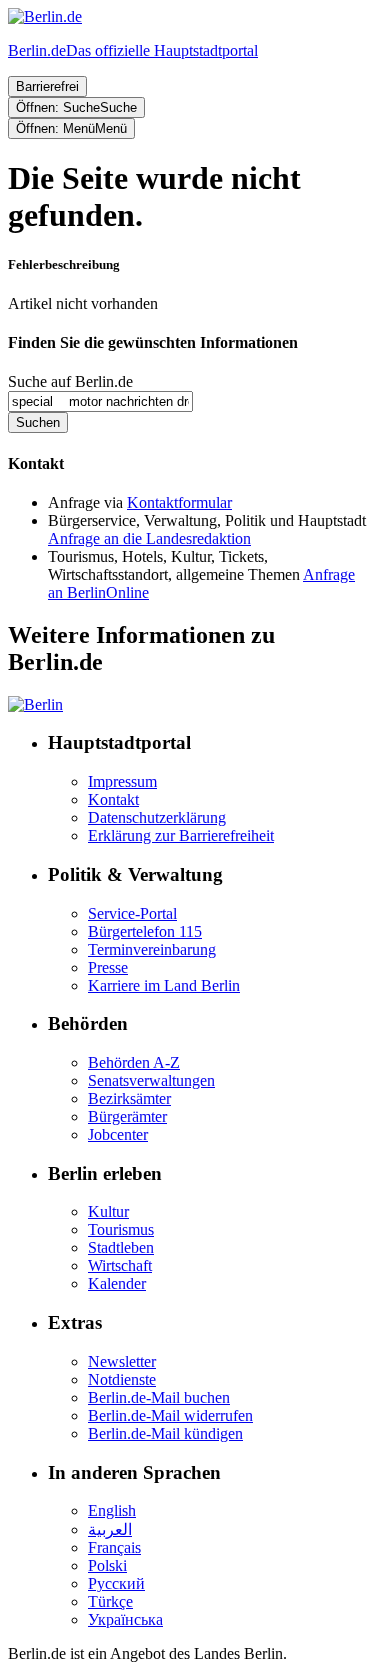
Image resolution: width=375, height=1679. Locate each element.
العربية (110, 1529)
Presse (108, 967)
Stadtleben (121, 1247)
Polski (107, 1565)
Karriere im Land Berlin (164, 985)
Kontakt (113, 799)
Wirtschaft (120, 1265)
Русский (116, 1583)
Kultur (108, 1211)
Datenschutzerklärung (157, 817)
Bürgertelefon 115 (145, 931)
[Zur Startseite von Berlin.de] (35, 704)
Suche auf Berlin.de (70, 381)
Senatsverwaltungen (151, 1080)
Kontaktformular (179, 502)
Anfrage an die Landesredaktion (149, 538)
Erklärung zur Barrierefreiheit (181, 835)
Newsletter (122, 1361)
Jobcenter (118, 1134)
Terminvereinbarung (152, 949)
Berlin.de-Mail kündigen (165, 1433)
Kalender (117, 1283)
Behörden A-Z (134, 1062)
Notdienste (122, 1379)
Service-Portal (132, 913)
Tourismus (121, 1229)
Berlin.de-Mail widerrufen (170, 1415)
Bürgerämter (127, 1116)
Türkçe (110, 1601)
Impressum (122, 781)
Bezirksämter (129, 1098)
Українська (125, 1619)
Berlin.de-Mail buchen (159, 1397)
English (112, 1510)
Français (114, 1547)
